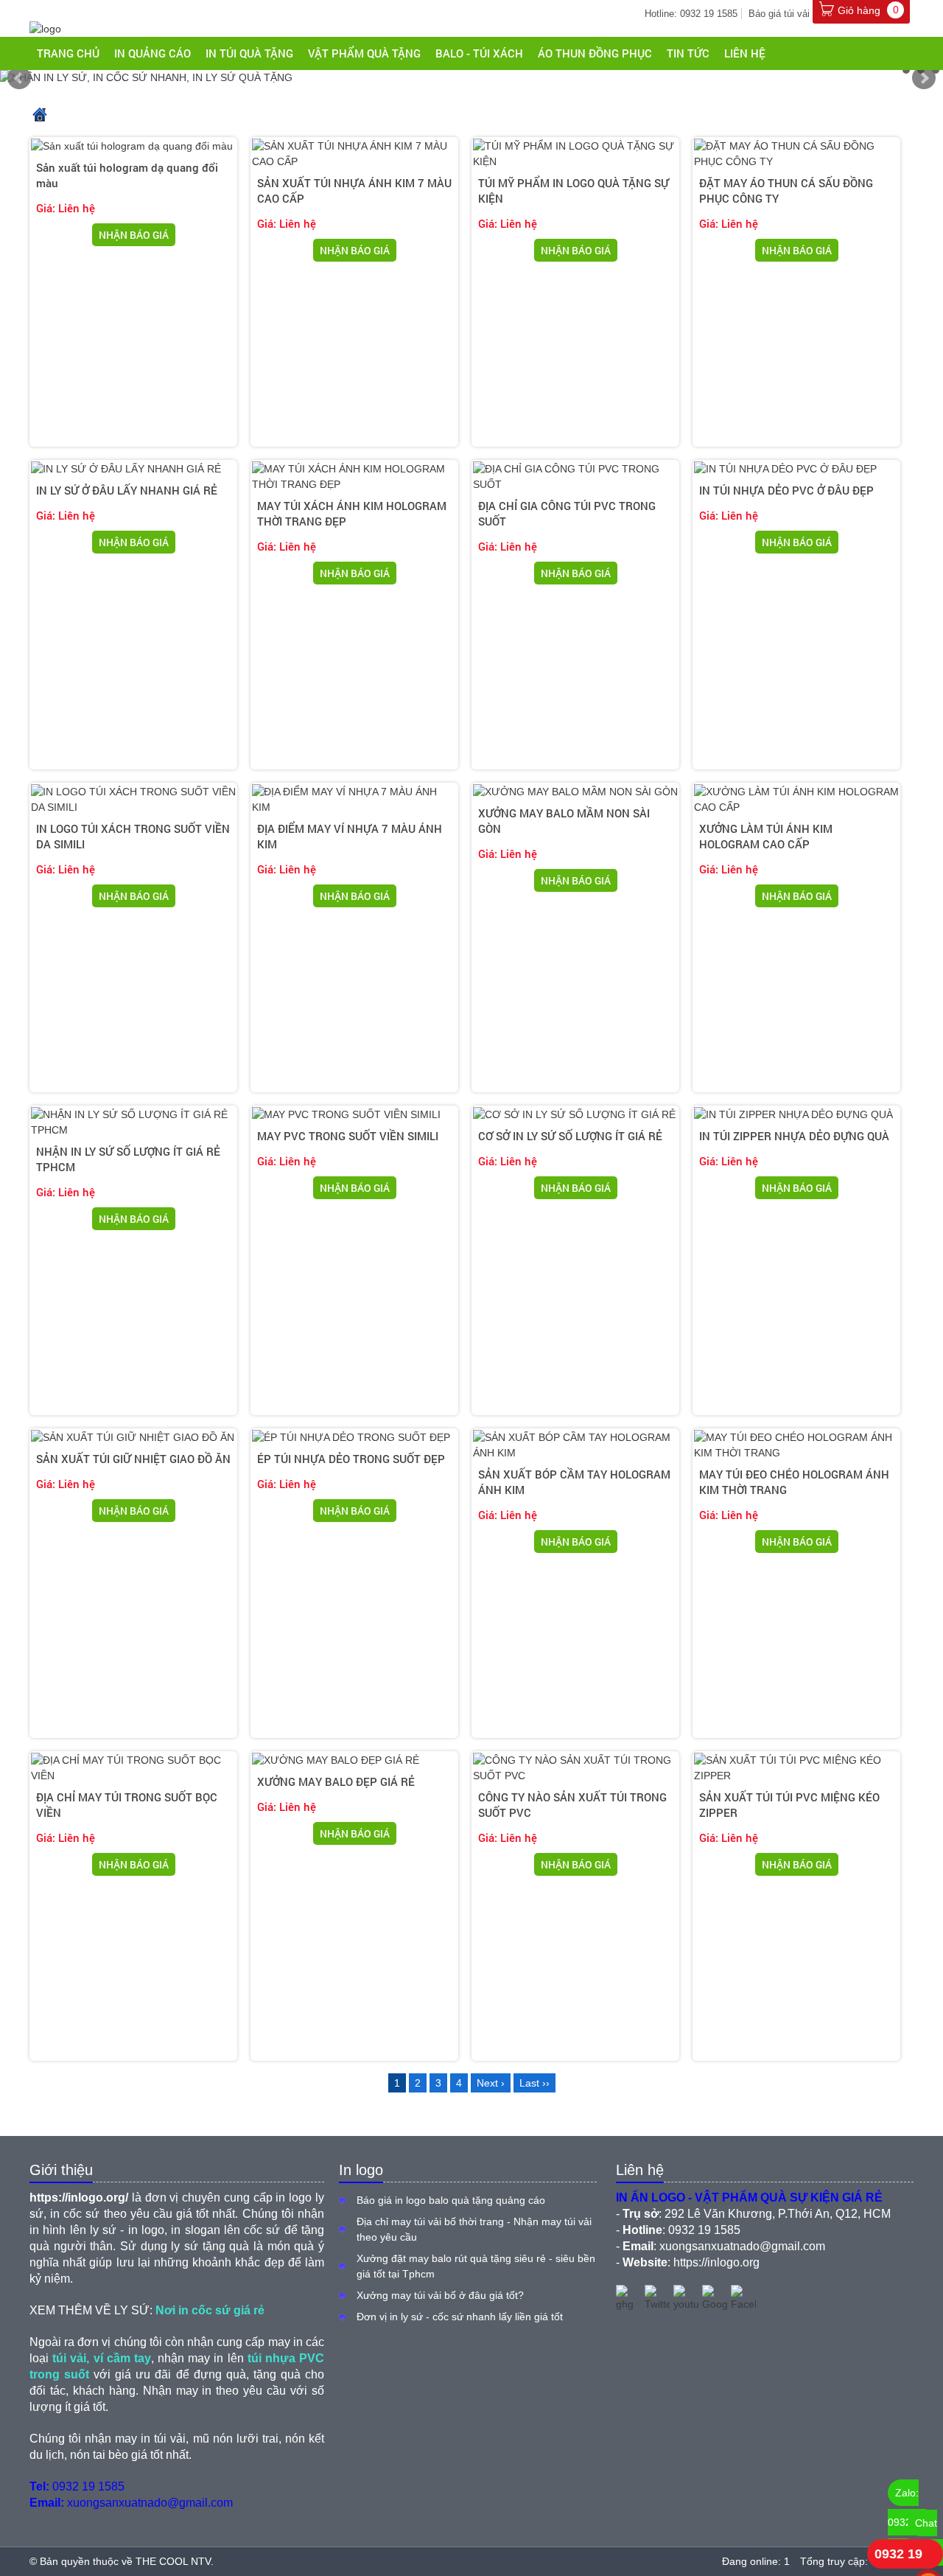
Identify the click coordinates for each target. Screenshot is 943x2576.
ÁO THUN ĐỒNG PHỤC (595, 53)
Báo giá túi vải (779, 14)
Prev (19, 78)
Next (924, 78)
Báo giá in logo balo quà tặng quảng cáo (451, 2200)
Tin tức (688, 53)
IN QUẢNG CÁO (153, 53)
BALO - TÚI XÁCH (479, 53)
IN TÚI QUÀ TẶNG (249, 53)
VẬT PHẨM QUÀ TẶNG (364, 53)
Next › (491, 2083)
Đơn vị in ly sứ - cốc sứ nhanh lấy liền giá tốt (460, 2317)
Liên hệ (745, 53)
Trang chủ (68, 53)
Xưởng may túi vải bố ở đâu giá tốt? (440, 2295)
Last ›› (534, 2083)
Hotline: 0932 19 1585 (691, 14)
